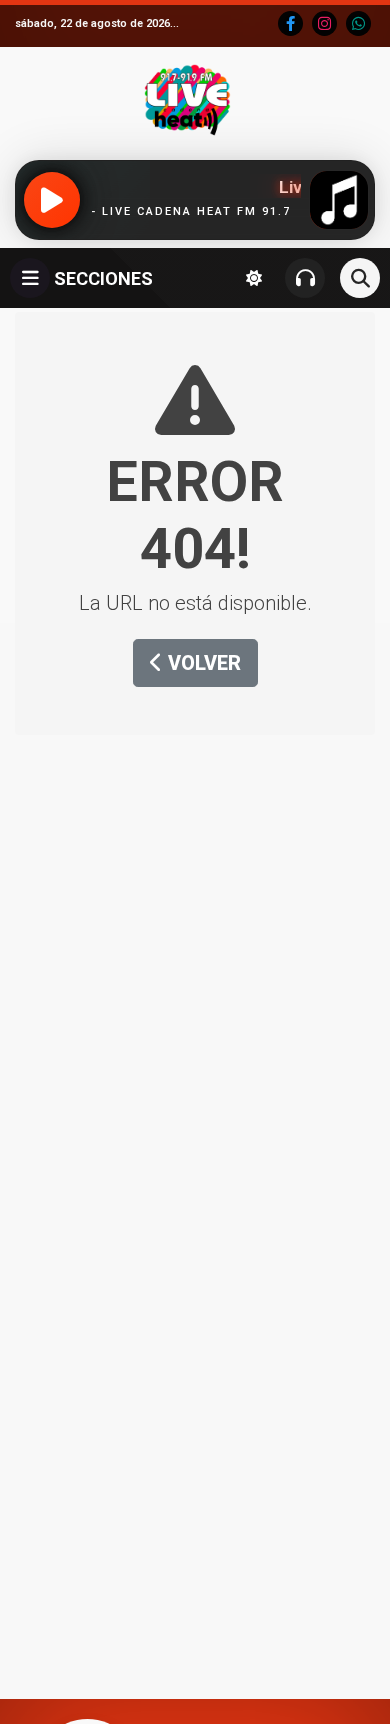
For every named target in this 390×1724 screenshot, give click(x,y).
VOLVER (202, 663)
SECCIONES (101, 278)
